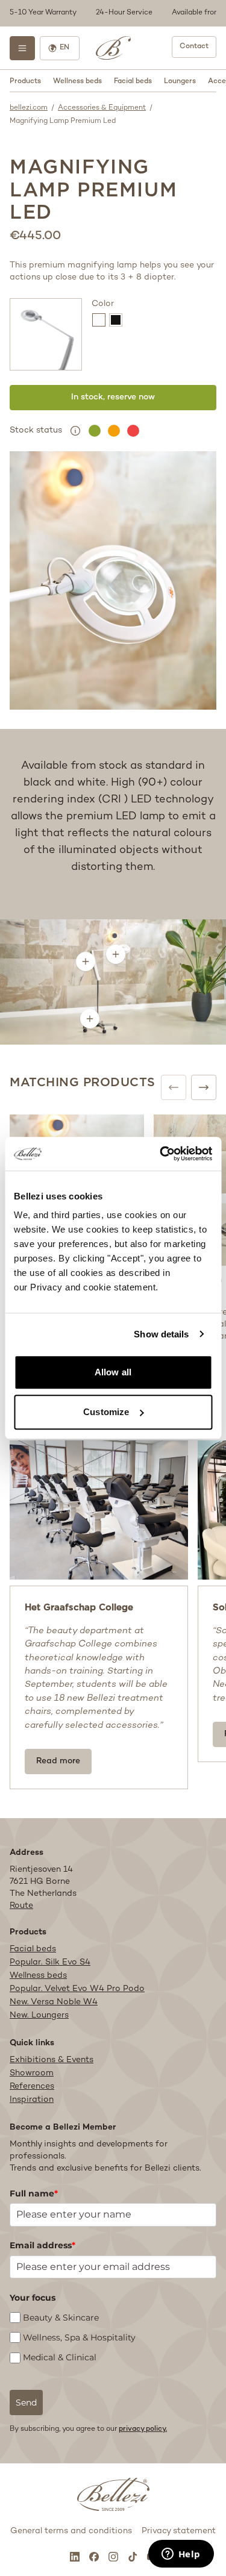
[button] (113, 13)
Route (21, 1906)
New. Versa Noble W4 (54, 2002)
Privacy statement (179, 2531)
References (32, 2087)
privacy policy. (143, 2429)
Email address (42, 2245)
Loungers (180, 82)
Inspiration (32, 2100)
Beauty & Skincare (61, 2318)
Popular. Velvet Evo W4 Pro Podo (77, 1989)
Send (26, 2402)
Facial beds (133, 82)
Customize (106, 1412)
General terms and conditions (71, 2531)
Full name (34, 2193)
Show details (161, 1334)
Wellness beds (77, 82)
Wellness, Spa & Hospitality (79, 2337)
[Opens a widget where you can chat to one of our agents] (181, 2555)
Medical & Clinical (60, 2358)
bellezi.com (29, 108)
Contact (194, 47)
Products (25, 82)
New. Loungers (39, 2015)
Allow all (113, 1372)
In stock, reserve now (113, 397)
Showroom (32, 2073)
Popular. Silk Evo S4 (50, 1962)
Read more (58, 1761)
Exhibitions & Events (52, 2060)
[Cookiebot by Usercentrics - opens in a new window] (161, 1154)
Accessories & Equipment (102, 108)
